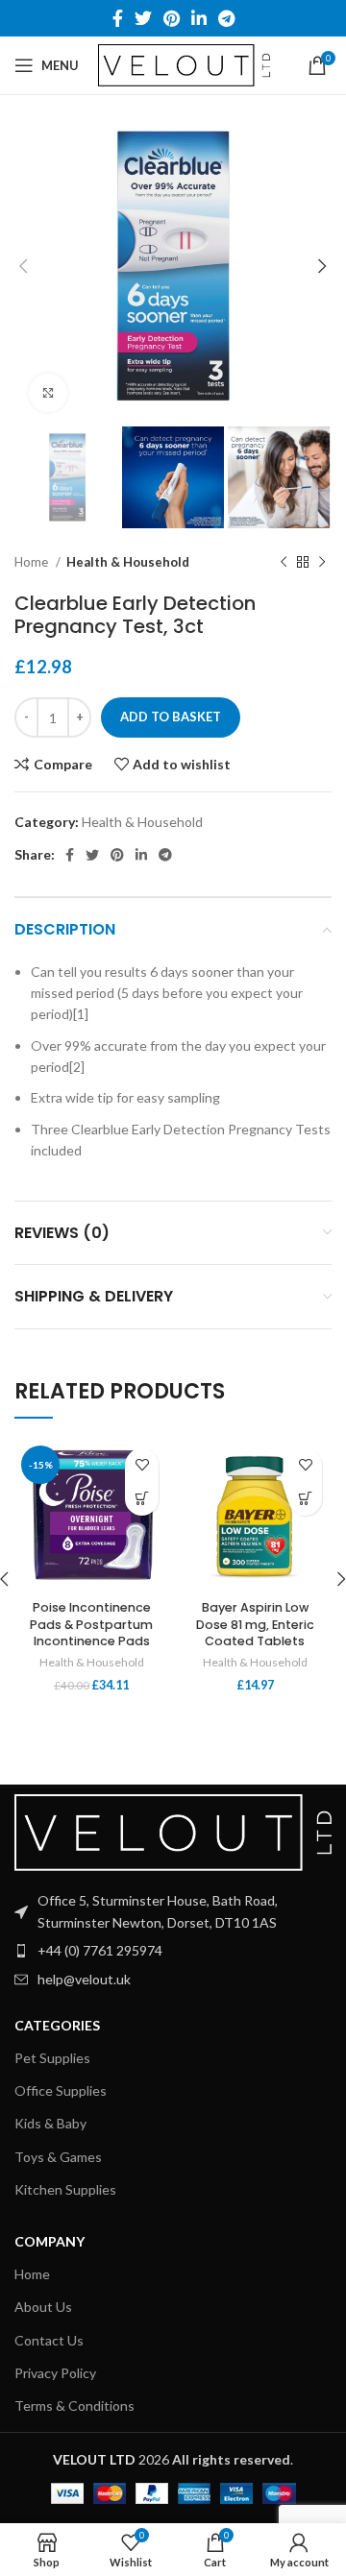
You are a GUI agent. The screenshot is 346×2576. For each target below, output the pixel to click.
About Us (43, 2307)
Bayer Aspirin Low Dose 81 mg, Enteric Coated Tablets (255, 1624)
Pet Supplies (52, 2058)
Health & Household (128, 562)
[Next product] (322, 563)
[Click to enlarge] (48, 393)
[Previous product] (284, 563)
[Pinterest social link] (172, 18)
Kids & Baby (50, 2123)
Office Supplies (61, 2090)
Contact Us (49, 2340)
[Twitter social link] (143, 18)
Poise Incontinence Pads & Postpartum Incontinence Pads (91, 1624)
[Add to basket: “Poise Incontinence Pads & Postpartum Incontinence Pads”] (142, 1499)
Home (33, 562)
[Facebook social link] (118, 18)
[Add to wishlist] (142, 1465)
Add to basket (171, 717)
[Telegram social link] (226, 18)
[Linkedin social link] (199, 18)
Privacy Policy (55, 2373)
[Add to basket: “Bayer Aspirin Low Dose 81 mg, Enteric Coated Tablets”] (305, 1499)
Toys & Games (58, 2157)
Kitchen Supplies (65, 2189)
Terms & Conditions (74, 2406)
